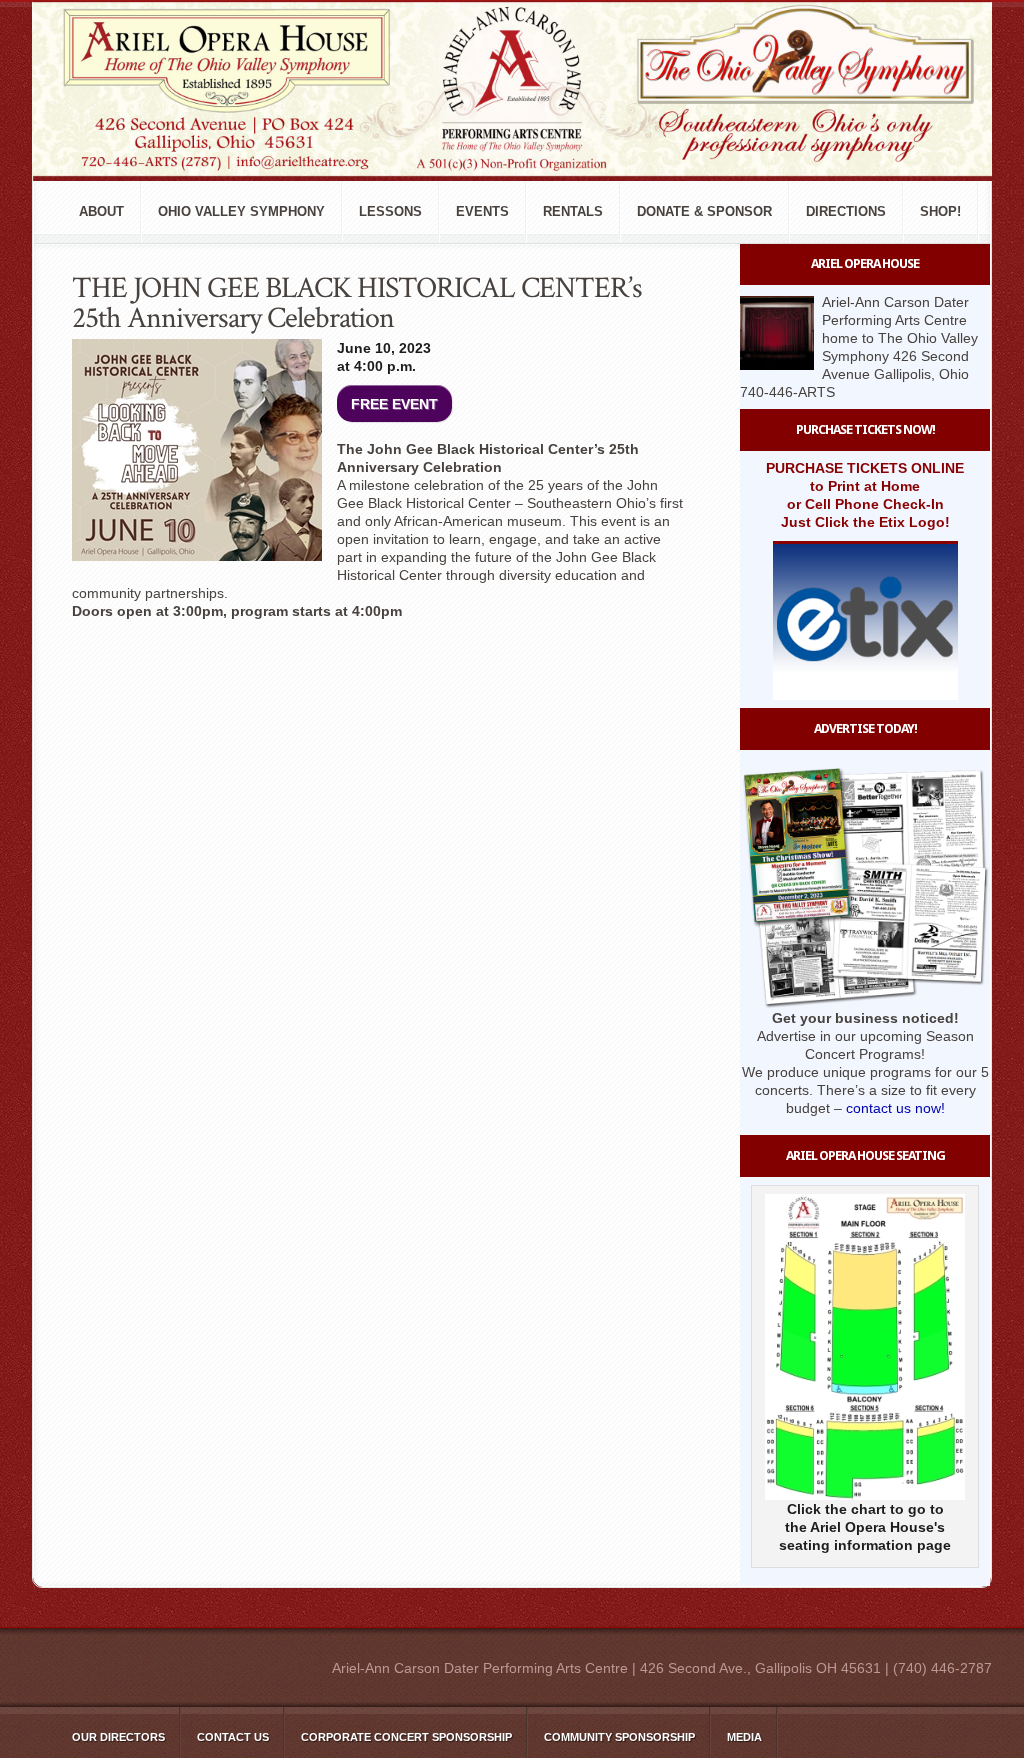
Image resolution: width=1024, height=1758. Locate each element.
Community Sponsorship (619, 1737)
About (101, 211)
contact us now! (895, 1108)
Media (744, 1737)
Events (482, 211)
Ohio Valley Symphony (241, 211)
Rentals (573, 211)
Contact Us (233, 1737)
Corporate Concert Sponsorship (406, 1737)
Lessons (390, 211)
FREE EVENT (394, 404)
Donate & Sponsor (704, 211)
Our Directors (118, 1737)
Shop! (940, 211)
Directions (846, 211)
